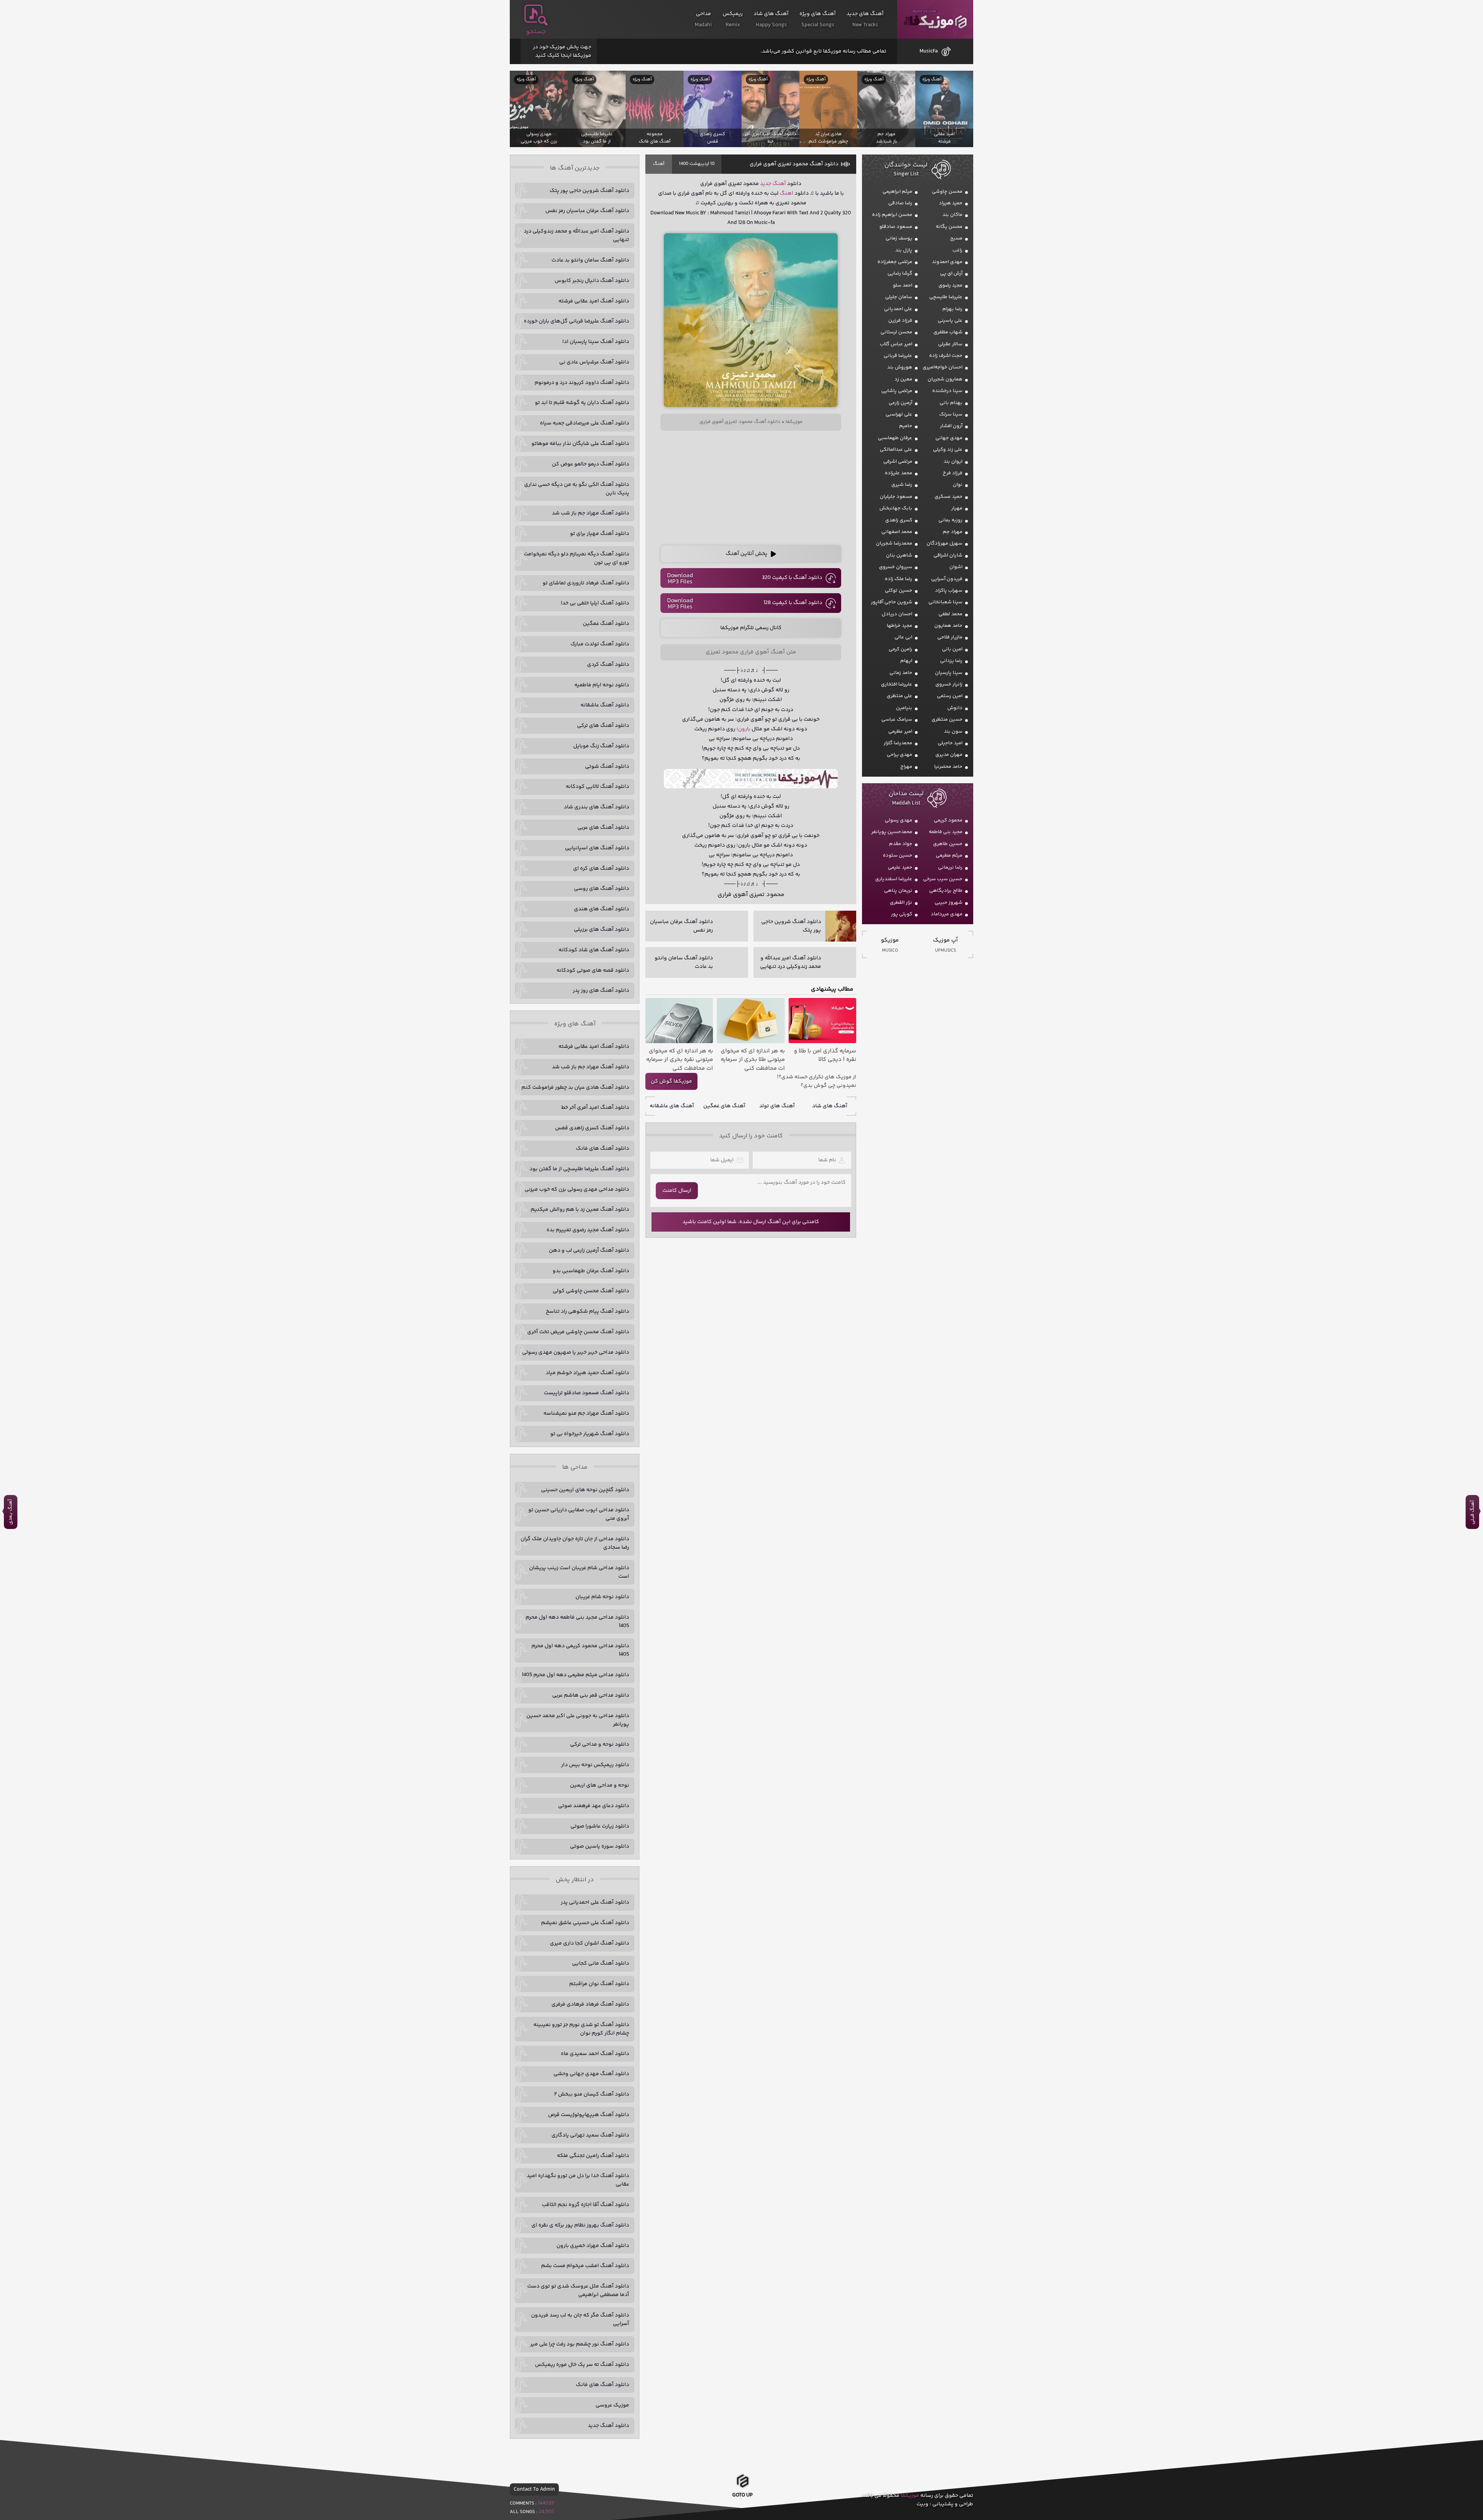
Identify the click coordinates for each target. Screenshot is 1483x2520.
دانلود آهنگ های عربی (603, 828)
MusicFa (929, 51)
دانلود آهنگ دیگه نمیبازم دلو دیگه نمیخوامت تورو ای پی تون (576, 558)
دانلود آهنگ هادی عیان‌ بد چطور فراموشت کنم (575, 1088)
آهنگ (659, 164)
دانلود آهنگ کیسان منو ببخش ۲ (592, 2094)
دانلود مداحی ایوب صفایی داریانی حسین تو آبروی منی (579, 1514)
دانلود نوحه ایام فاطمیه (602, 685)
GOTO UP (742, 2495)
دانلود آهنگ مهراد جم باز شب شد (590, 513)
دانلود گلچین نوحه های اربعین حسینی (585, 1490)
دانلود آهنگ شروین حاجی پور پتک (589, 191)
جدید (766, 184)
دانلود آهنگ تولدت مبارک (600, 644)
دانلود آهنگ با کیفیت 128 (793, 603)
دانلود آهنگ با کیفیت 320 (792, 578)
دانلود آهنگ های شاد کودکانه (594, 950)
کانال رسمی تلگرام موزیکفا (751, 628)
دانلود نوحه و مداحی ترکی (600, 1744)
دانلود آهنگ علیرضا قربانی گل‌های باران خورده (576, 321)
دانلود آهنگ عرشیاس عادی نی (594, 362)
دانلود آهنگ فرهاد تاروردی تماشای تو (586, 583)
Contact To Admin (534, 2489)
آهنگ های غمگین (724, 1106)
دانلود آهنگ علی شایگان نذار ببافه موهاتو (580, 444)
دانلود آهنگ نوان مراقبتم (599, 1984)
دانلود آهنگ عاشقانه (605, 705)
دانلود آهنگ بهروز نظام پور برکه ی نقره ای (580, 2225)
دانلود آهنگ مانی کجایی (601, 1963)
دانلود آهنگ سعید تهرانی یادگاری (590, 2135)
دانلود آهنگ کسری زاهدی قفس (592, 1128)
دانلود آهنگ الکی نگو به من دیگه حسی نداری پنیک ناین (577, 489)
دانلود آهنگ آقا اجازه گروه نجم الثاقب (585, 2205)
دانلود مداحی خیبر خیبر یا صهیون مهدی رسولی (576, 1352)
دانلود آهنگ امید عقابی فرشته (594, 301)
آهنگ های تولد (777, 1106)
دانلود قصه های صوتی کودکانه (593, 971)
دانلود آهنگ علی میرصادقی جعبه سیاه (585, 423)
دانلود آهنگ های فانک (602, 1149)
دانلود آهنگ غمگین (606, 624)
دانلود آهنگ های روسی (602, 889)
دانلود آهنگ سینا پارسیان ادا (596, 342)
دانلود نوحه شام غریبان (602, 1597)
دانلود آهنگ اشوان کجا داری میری (590, 1943)
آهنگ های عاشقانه (672, 1106)
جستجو (536, 32)
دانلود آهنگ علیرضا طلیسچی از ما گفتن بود (579, 1169)
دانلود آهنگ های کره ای (601, 869)
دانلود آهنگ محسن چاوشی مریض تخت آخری (578, 1332)
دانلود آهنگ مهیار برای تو (600, 534)
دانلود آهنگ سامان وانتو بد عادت (590, 260)
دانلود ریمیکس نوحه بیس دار (595, 1765)
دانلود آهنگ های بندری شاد (596, 807)
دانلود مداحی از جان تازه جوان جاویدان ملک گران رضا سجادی (575, 1543)
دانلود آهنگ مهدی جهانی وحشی (591, 2074)
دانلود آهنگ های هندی (602, 909)
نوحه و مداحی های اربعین (600, 1785)
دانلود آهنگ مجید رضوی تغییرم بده (588, 1230)
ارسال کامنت (677, 1191)
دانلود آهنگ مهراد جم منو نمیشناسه (586, 1414)
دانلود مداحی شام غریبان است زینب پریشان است (579, 1572)
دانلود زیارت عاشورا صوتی (600, 1826)
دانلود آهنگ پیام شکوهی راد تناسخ (587, 1312)
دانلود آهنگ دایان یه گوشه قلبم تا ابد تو (582, 403)
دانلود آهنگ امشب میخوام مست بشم (585, 2266)
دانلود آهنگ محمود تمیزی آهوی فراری (794, 164)
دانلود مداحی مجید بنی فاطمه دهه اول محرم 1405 (577, 1622)
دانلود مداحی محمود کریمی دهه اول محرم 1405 (580, 1650)
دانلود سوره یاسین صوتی (600, 1846)
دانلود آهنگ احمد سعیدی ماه (595, 2054)
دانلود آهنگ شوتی (607, 767)
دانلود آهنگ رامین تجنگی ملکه (593, 2156)
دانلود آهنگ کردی (608, 665)
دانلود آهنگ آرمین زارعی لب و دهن (589, 1251)
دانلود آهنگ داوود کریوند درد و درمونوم (582, 383)
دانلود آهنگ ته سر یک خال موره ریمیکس (582, 2365)
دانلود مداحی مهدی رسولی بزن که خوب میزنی (577, 1190)
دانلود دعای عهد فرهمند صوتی (594, 1806)
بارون (744, 729)
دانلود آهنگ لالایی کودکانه (597, 787)
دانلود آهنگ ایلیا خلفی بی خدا (595, 603)
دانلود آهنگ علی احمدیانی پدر (595, 1902)
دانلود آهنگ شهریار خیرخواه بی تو (590, 1434)
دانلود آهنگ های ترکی (603, 726)
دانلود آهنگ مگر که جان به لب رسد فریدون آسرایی (580, 2320)
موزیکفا (935, 20)
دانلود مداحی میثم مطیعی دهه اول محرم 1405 (575, 1675)
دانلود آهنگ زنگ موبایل (601, 746)
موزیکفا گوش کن (671, 1081)
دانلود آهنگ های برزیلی (602, 930)
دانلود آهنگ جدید (608, 2426)
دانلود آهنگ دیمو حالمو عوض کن (590, 464)
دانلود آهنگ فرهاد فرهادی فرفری (590, 2004)
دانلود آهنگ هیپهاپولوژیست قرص (589, 2115)
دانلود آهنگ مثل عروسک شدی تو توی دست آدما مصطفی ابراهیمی (578, 2291)
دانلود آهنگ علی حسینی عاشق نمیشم (585, 1923)
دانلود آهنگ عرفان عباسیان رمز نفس (587, 211)
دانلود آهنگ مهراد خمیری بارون (593, 2246)
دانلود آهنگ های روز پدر (601, 991)
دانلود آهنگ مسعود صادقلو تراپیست (586, 1393)
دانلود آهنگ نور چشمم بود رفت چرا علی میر (580, 2344)
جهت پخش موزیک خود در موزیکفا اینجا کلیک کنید (562, 51)
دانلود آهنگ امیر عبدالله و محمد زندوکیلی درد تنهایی (576, 236)
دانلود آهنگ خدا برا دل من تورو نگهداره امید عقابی (578, 2180)
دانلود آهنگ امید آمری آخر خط (595, 1108)
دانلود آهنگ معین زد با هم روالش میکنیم (580, 1210)
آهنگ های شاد (830, 1106)
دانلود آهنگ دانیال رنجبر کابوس (592, 281)
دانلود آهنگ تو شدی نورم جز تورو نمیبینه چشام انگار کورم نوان (581, 2029)
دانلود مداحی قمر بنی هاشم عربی (591, 1695)
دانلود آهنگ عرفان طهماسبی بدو (591, 1271)
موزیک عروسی (612, 2405)
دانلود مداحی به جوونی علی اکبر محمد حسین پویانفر (578, 1720)
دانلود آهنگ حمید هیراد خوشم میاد (587, 1373)
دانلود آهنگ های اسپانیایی (597, 848)
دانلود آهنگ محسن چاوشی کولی (591, 1291)
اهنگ (786, 193)
